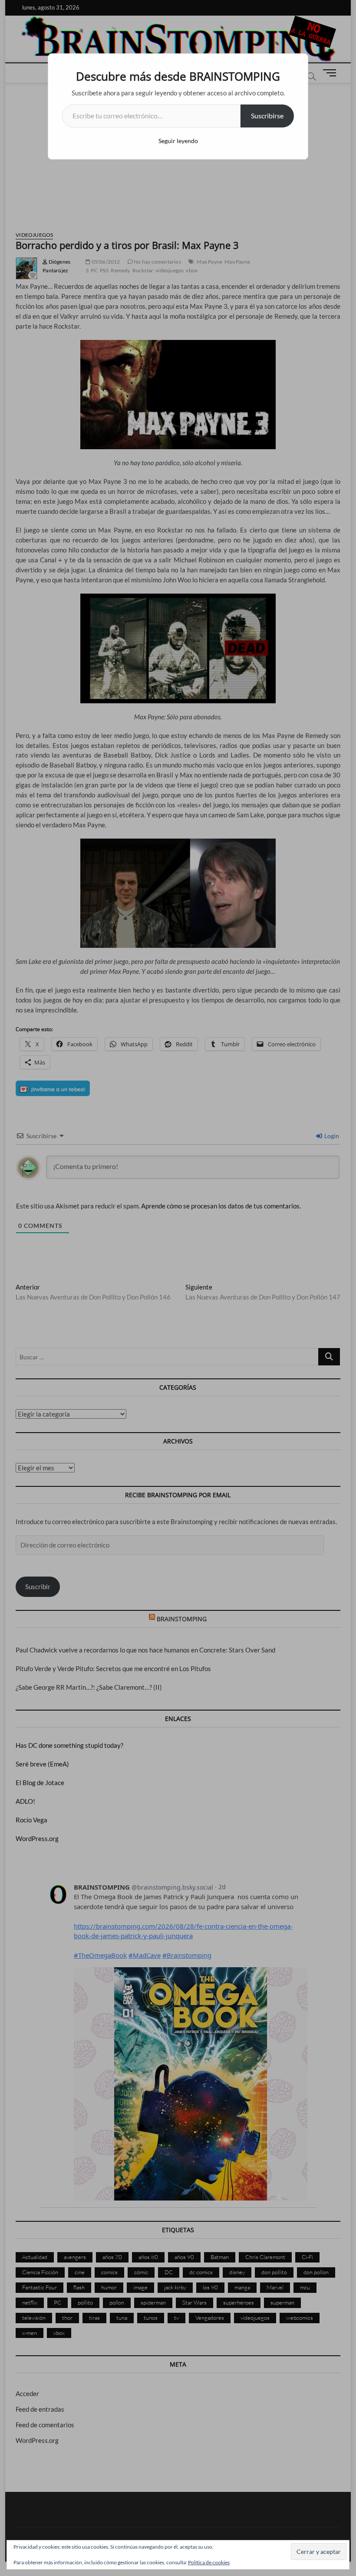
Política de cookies (209, 2562)
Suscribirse (267, 116)
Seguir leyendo (178, 141)
